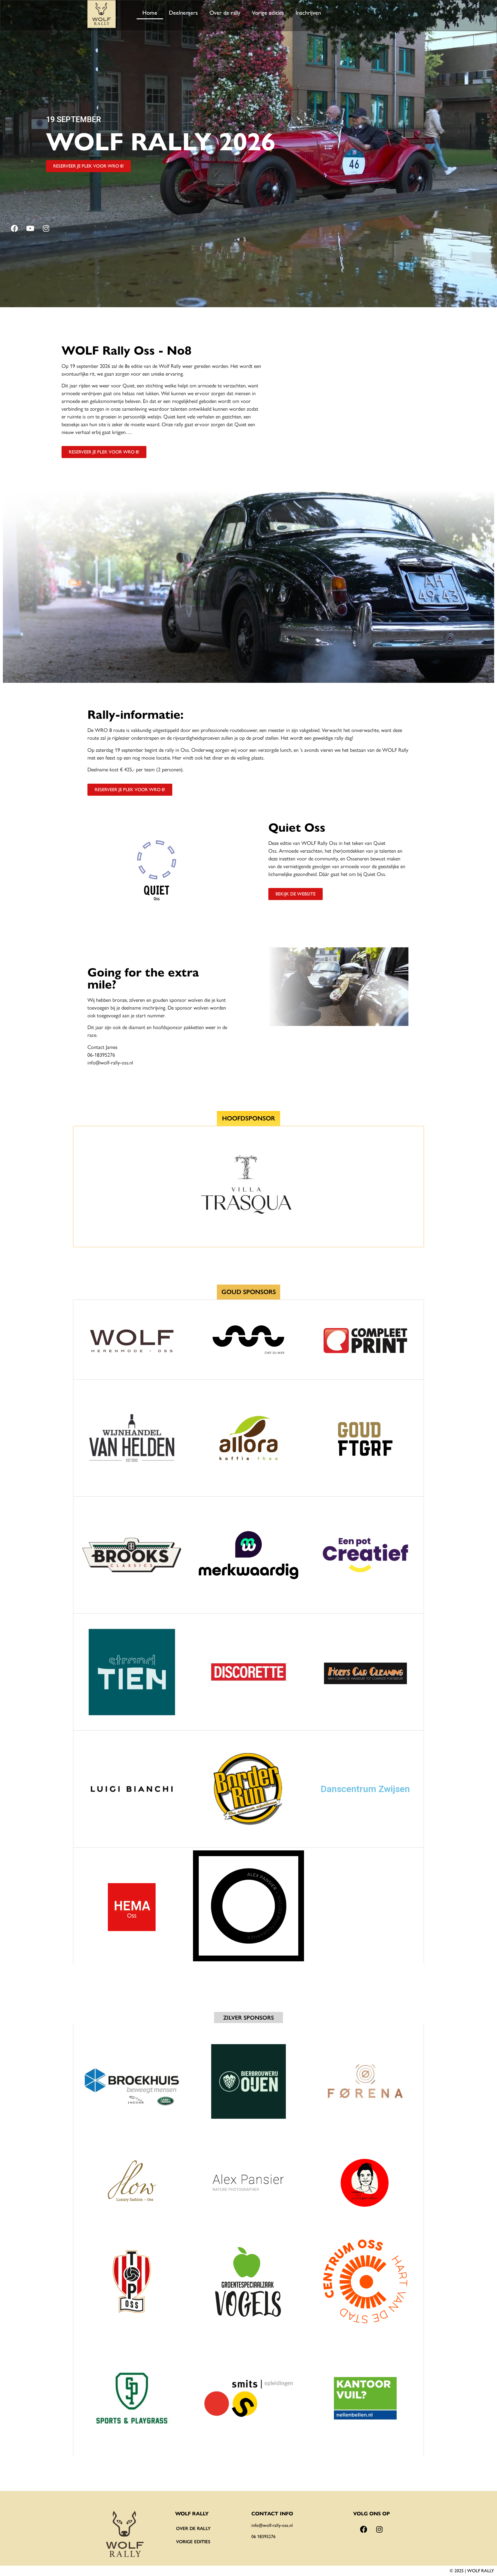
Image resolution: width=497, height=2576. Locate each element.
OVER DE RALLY (193, 2528)
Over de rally (225, 13)
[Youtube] (30, 228)
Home (150, 13)
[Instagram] (46, 228)
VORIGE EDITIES (193, 2542)
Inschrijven (308, 13)
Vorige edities (268, 13)
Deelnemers (183, 13)
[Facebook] (14, 228)
